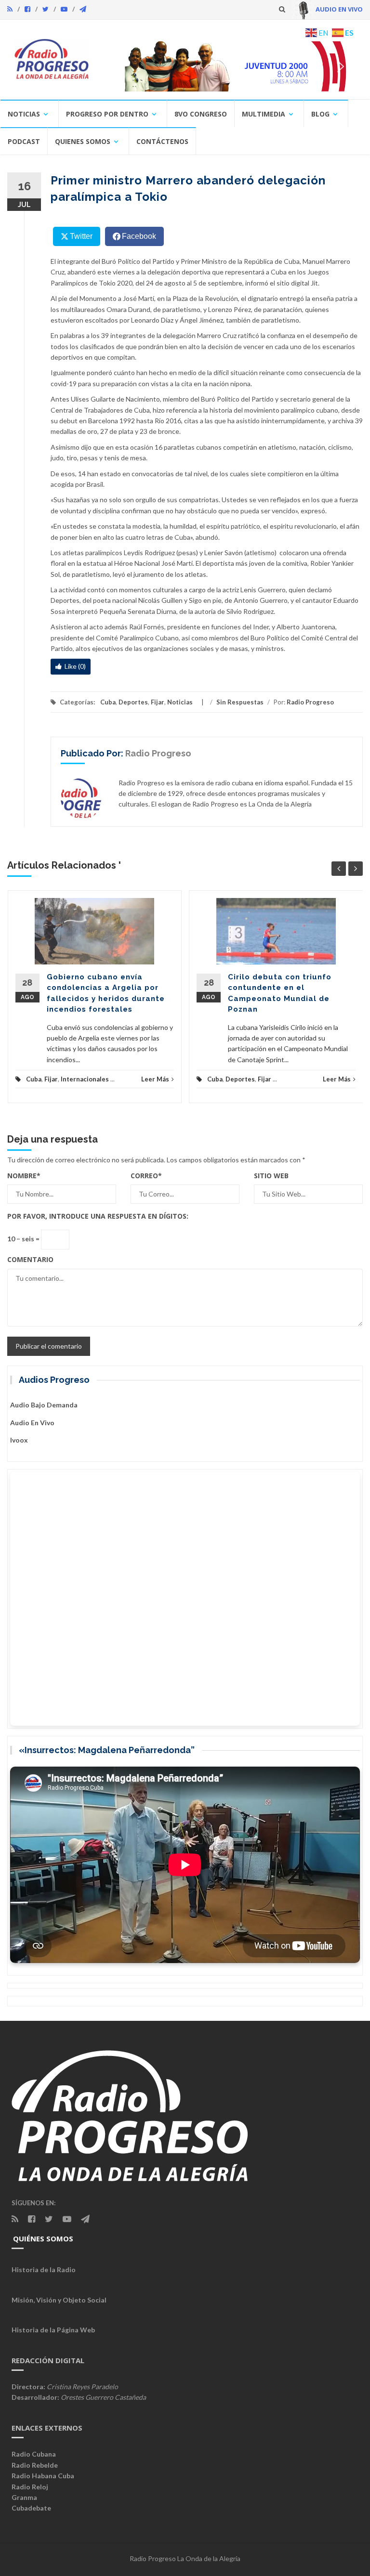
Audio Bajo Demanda (44, 1405)
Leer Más (155, 1079)
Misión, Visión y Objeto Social (59, 2300)
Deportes (133, 702)
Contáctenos (162, 141)
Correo (146, 1176)
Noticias (24, 114)
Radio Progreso (310, 702)
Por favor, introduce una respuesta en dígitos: (98, 1216)
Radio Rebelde (35, 2465)
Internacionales (85, 1079)
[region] (230, 66)
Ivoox (19, 1440)
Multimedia (264, 114)
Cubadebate (31, 2508)
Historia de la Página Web (53, 2330)
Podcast (24, 141)
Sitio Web (271, 1176)
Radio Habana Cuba (43, 2476)
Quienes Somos (83, 141)
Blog (320, 114)
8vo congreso (201, 114)
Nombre (24, 1176)
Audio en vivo (32, 1423)
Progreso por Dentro (107, 114)
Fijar (158, 702)
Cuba (108, 702)
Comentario (30, 1259)
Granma (24, 2497)
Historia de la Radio (44, 2270)
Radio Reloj (30, 2487)
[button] (230, 66)
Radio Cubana (34, 2454)
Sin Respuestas (240, 702)
